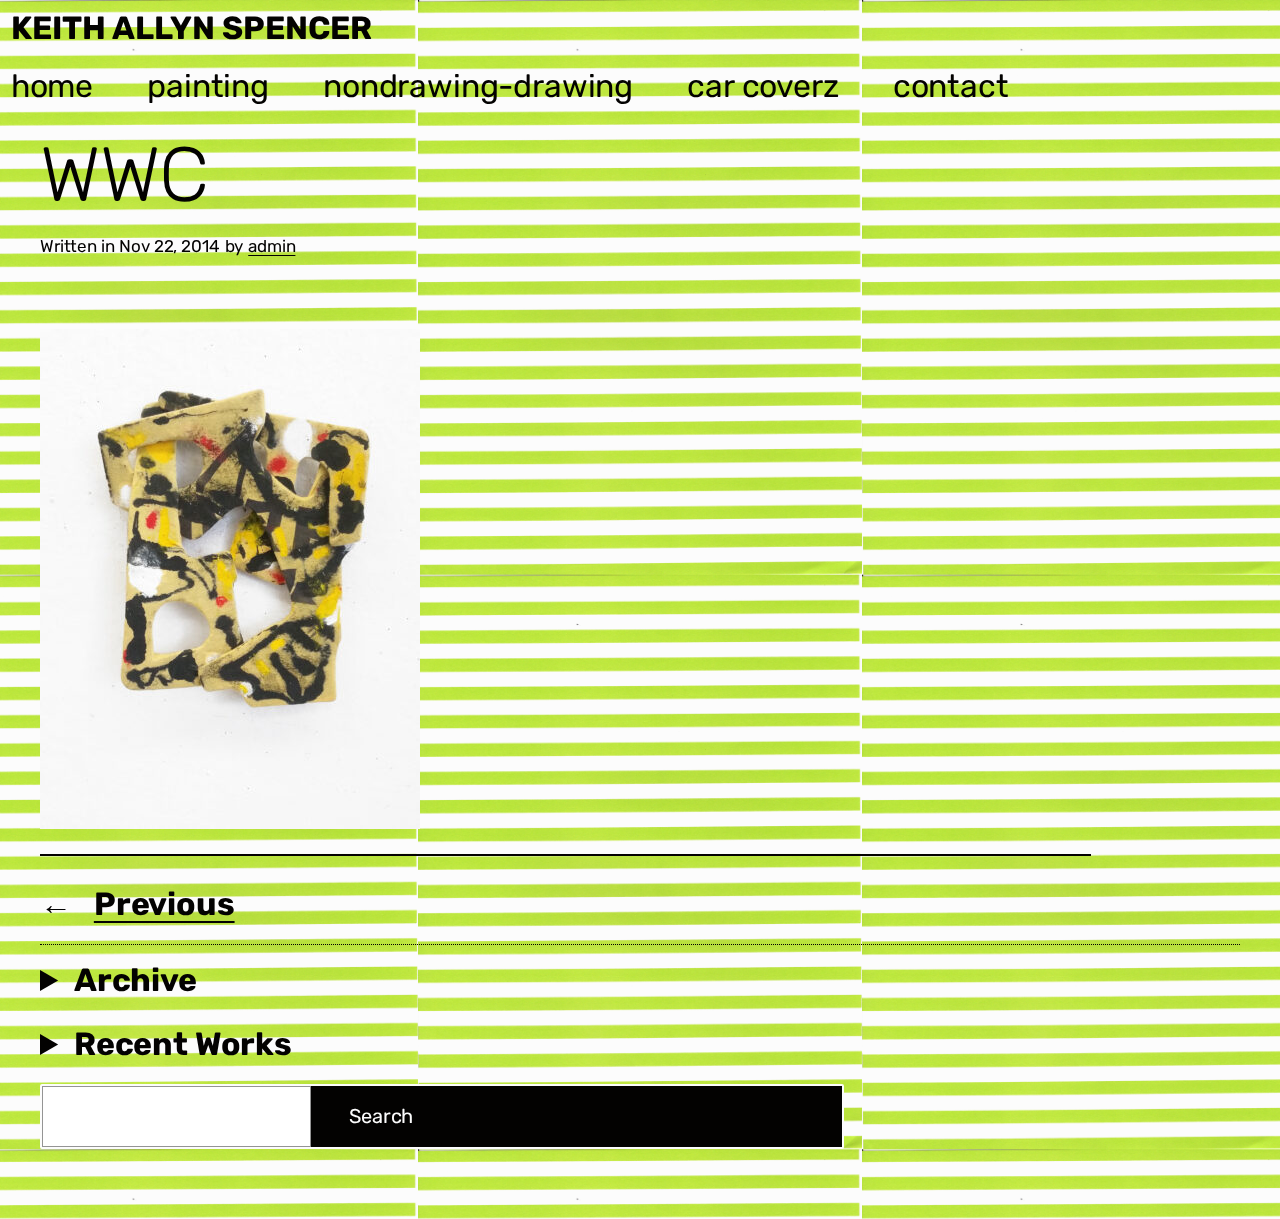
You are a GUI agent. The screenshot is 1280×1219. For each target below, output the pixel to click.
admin (271, 246)
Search (381, 1116)
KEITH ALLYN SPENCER (191, 28)
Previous (164, 904)
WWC (124, 175)
